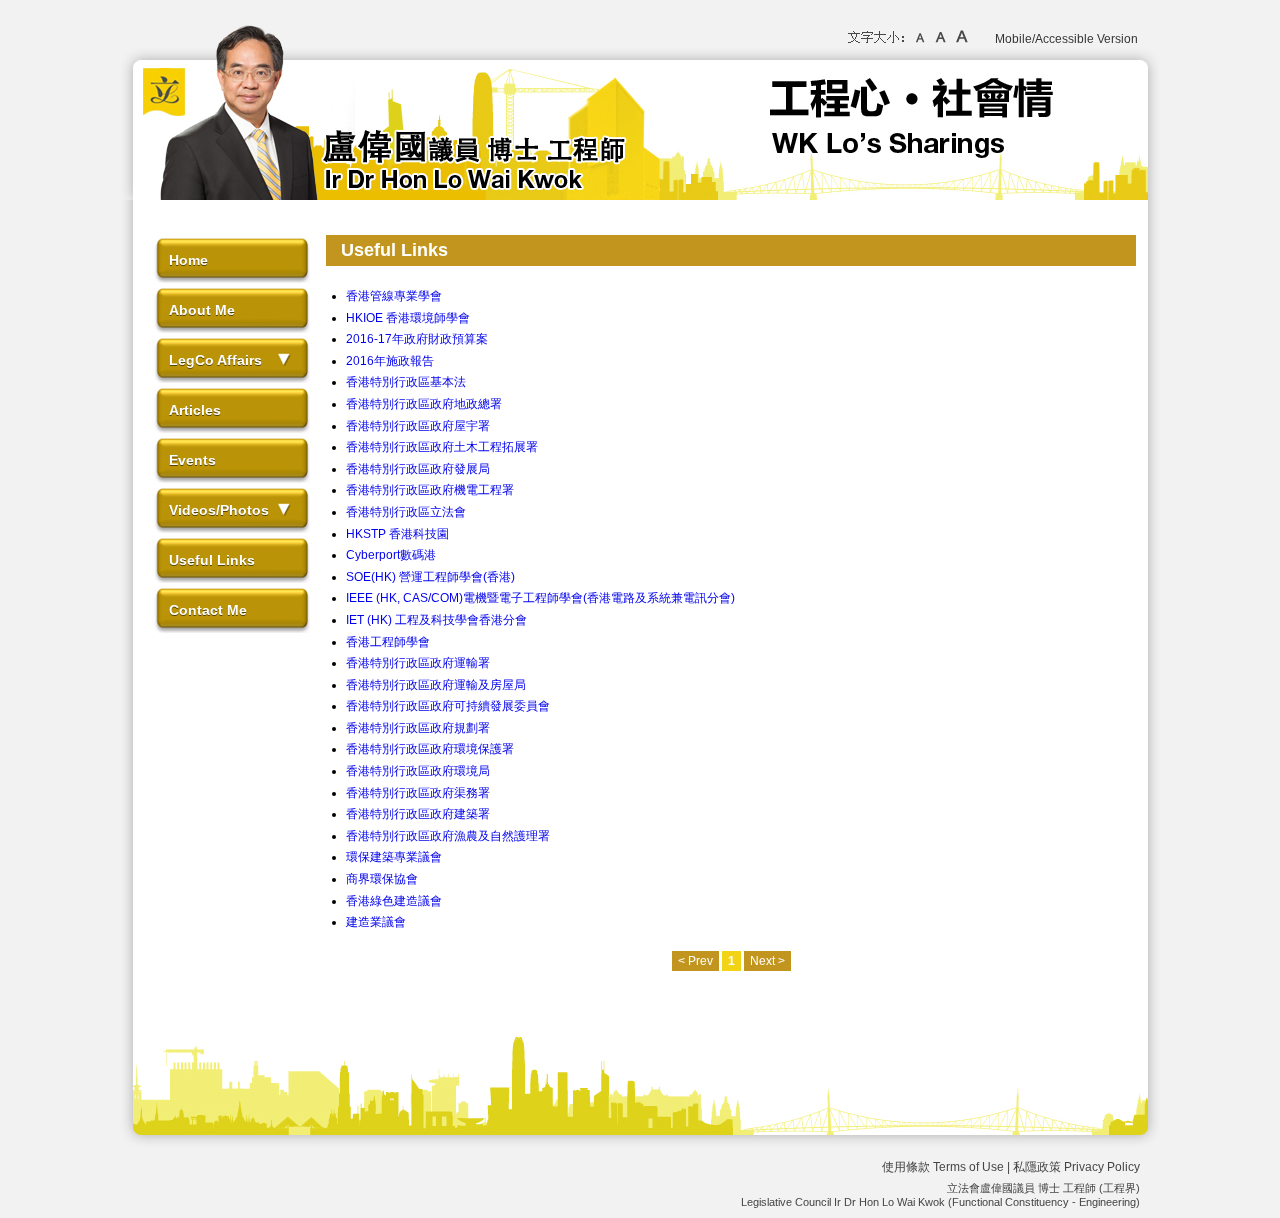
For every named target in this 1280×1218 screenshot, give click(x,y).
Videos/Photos (219, 510)
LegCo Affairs (215, 360)
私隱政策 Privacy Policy (1076, 1167)
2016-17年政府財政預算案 (417, 339)
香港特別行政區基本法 (406, 382)
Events (192, 460)
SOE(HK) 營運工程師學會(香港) (430, 577)
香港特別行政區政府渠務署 (418, 793)
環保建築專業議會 (394, 857)
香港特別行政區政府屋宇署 (418, 426)
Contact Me (208, 610)
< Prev (695, 961)
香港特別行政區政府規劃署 (418, 728)
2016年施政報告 (390, 361)
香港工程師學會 (388, 642)
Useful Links (212, 560)
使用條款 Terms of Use (943, 1167)
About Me (202, 310)
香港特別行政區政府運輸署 (418, 663)
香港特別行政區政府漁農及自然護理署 (448, 836)
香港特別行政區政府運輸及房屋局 (436, 685)
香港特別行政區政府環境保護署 (430, 749)
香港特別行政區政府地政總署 (424, 404)
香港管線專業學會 (394, 296)
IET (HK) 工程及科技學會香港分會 (436, 620)
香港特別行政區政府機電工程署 (430, 490)
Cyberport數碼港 (391, 555)
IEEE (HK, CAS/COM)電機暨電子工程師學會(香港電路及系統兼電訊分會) (540, 598)
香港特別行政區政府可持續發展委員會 (448, 706)
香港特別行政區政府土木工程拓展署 (442, 447)
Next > (767, 961)
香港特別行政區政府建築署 (418, 814)
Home (188, 260)
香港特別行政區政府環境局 (418, 771)
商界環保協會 (382, 879)
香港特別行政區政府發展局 (418, 469)
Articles (195, 410)
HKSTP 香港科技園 (397, 534)
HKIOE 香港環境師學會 (408, 318)
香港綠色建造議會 (394, 901)
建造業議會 (376, 922)
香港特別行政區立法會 (406, 512)
